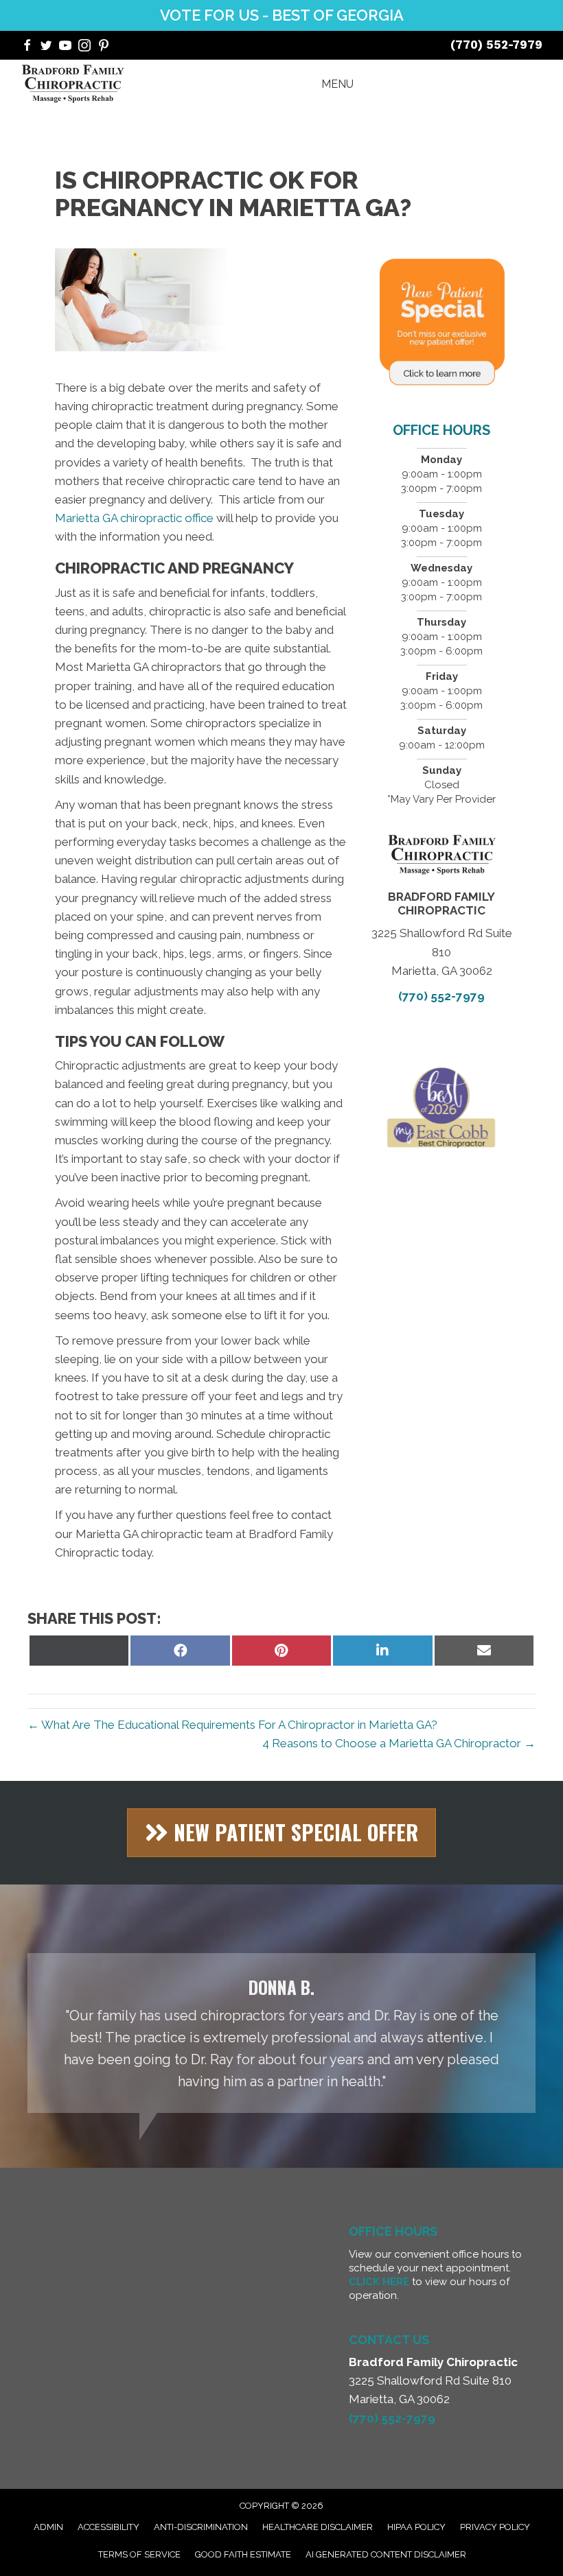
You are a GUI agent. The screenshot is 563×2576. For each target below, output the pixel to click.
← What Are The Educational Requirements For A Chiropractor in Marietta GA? (232, 1725)
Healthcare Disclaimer (318, 2527)
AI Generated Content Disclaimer (386, 2554)
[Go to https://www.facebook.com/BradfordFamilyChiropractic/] (27, 47)
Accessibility (108, 2527)
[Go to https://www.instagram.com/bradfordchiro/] (84, 47)
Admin (48, 2527)
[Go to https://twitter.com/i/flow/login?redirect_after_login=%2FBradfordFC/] (46, 47)
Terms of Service (139, 2554)
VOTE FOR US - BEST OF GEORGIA (282, 15)
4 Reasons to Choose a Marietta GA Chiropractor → (399, 1743)
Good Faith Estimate (243, 2554)
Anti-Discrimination (201, 2527)
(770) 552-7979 (496, 45)
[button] (281, 1833)
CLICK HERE (379, 2282)
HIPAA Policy (416, 2527)
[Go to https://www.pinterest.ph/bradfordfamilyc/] (104, 47)
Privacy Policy (495, 2527)
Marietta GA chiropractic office (134, 518)
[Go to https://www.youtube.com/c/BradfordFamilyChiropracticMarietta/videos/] (65, 47)
